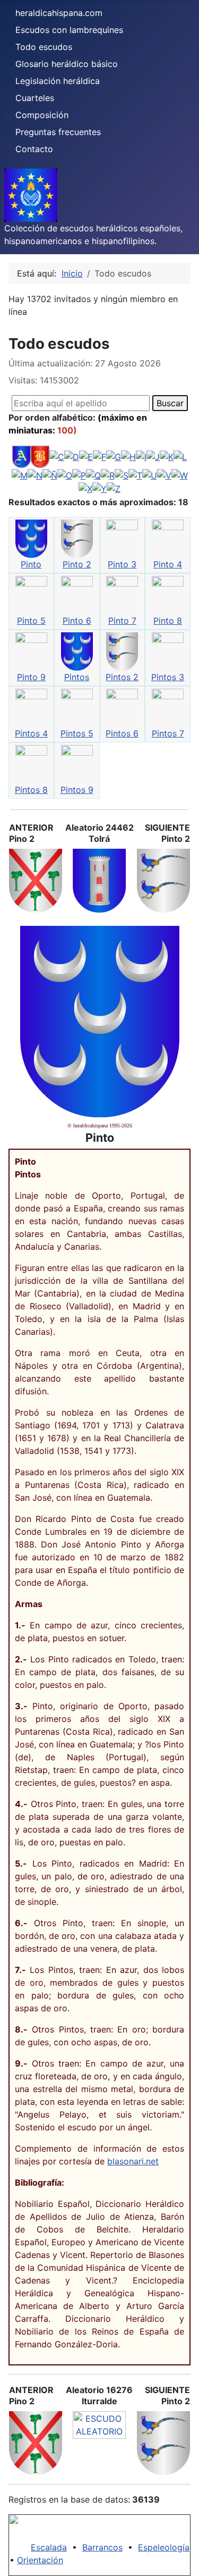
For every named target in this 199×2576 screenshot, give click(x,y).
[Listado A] (21, 456)
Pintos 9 (77, 790)
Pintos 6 (122, 733)
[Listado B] (40, 456)
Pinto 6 (77, 621)
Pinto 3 (122, 564)
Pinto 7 (122, 621)
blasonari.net (133, 2161)
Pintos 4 (31, 733)
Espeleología (164, 2547)
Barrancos (102, 2547)
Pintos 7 (168, 733)
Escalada (49, 2547)
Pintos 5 (77, 733)
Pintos (77, 677)
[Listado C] (57, 456)
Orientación (40, 2560)
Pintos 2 (122, 677)
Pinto (31, 564)
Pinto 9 (31, 677)
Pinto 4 (168, 564)
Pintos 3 (168, 677)
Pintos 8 (31, 790)
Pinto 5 (31, 621)
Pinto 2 (77, 564)
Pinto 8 (168, 621)
